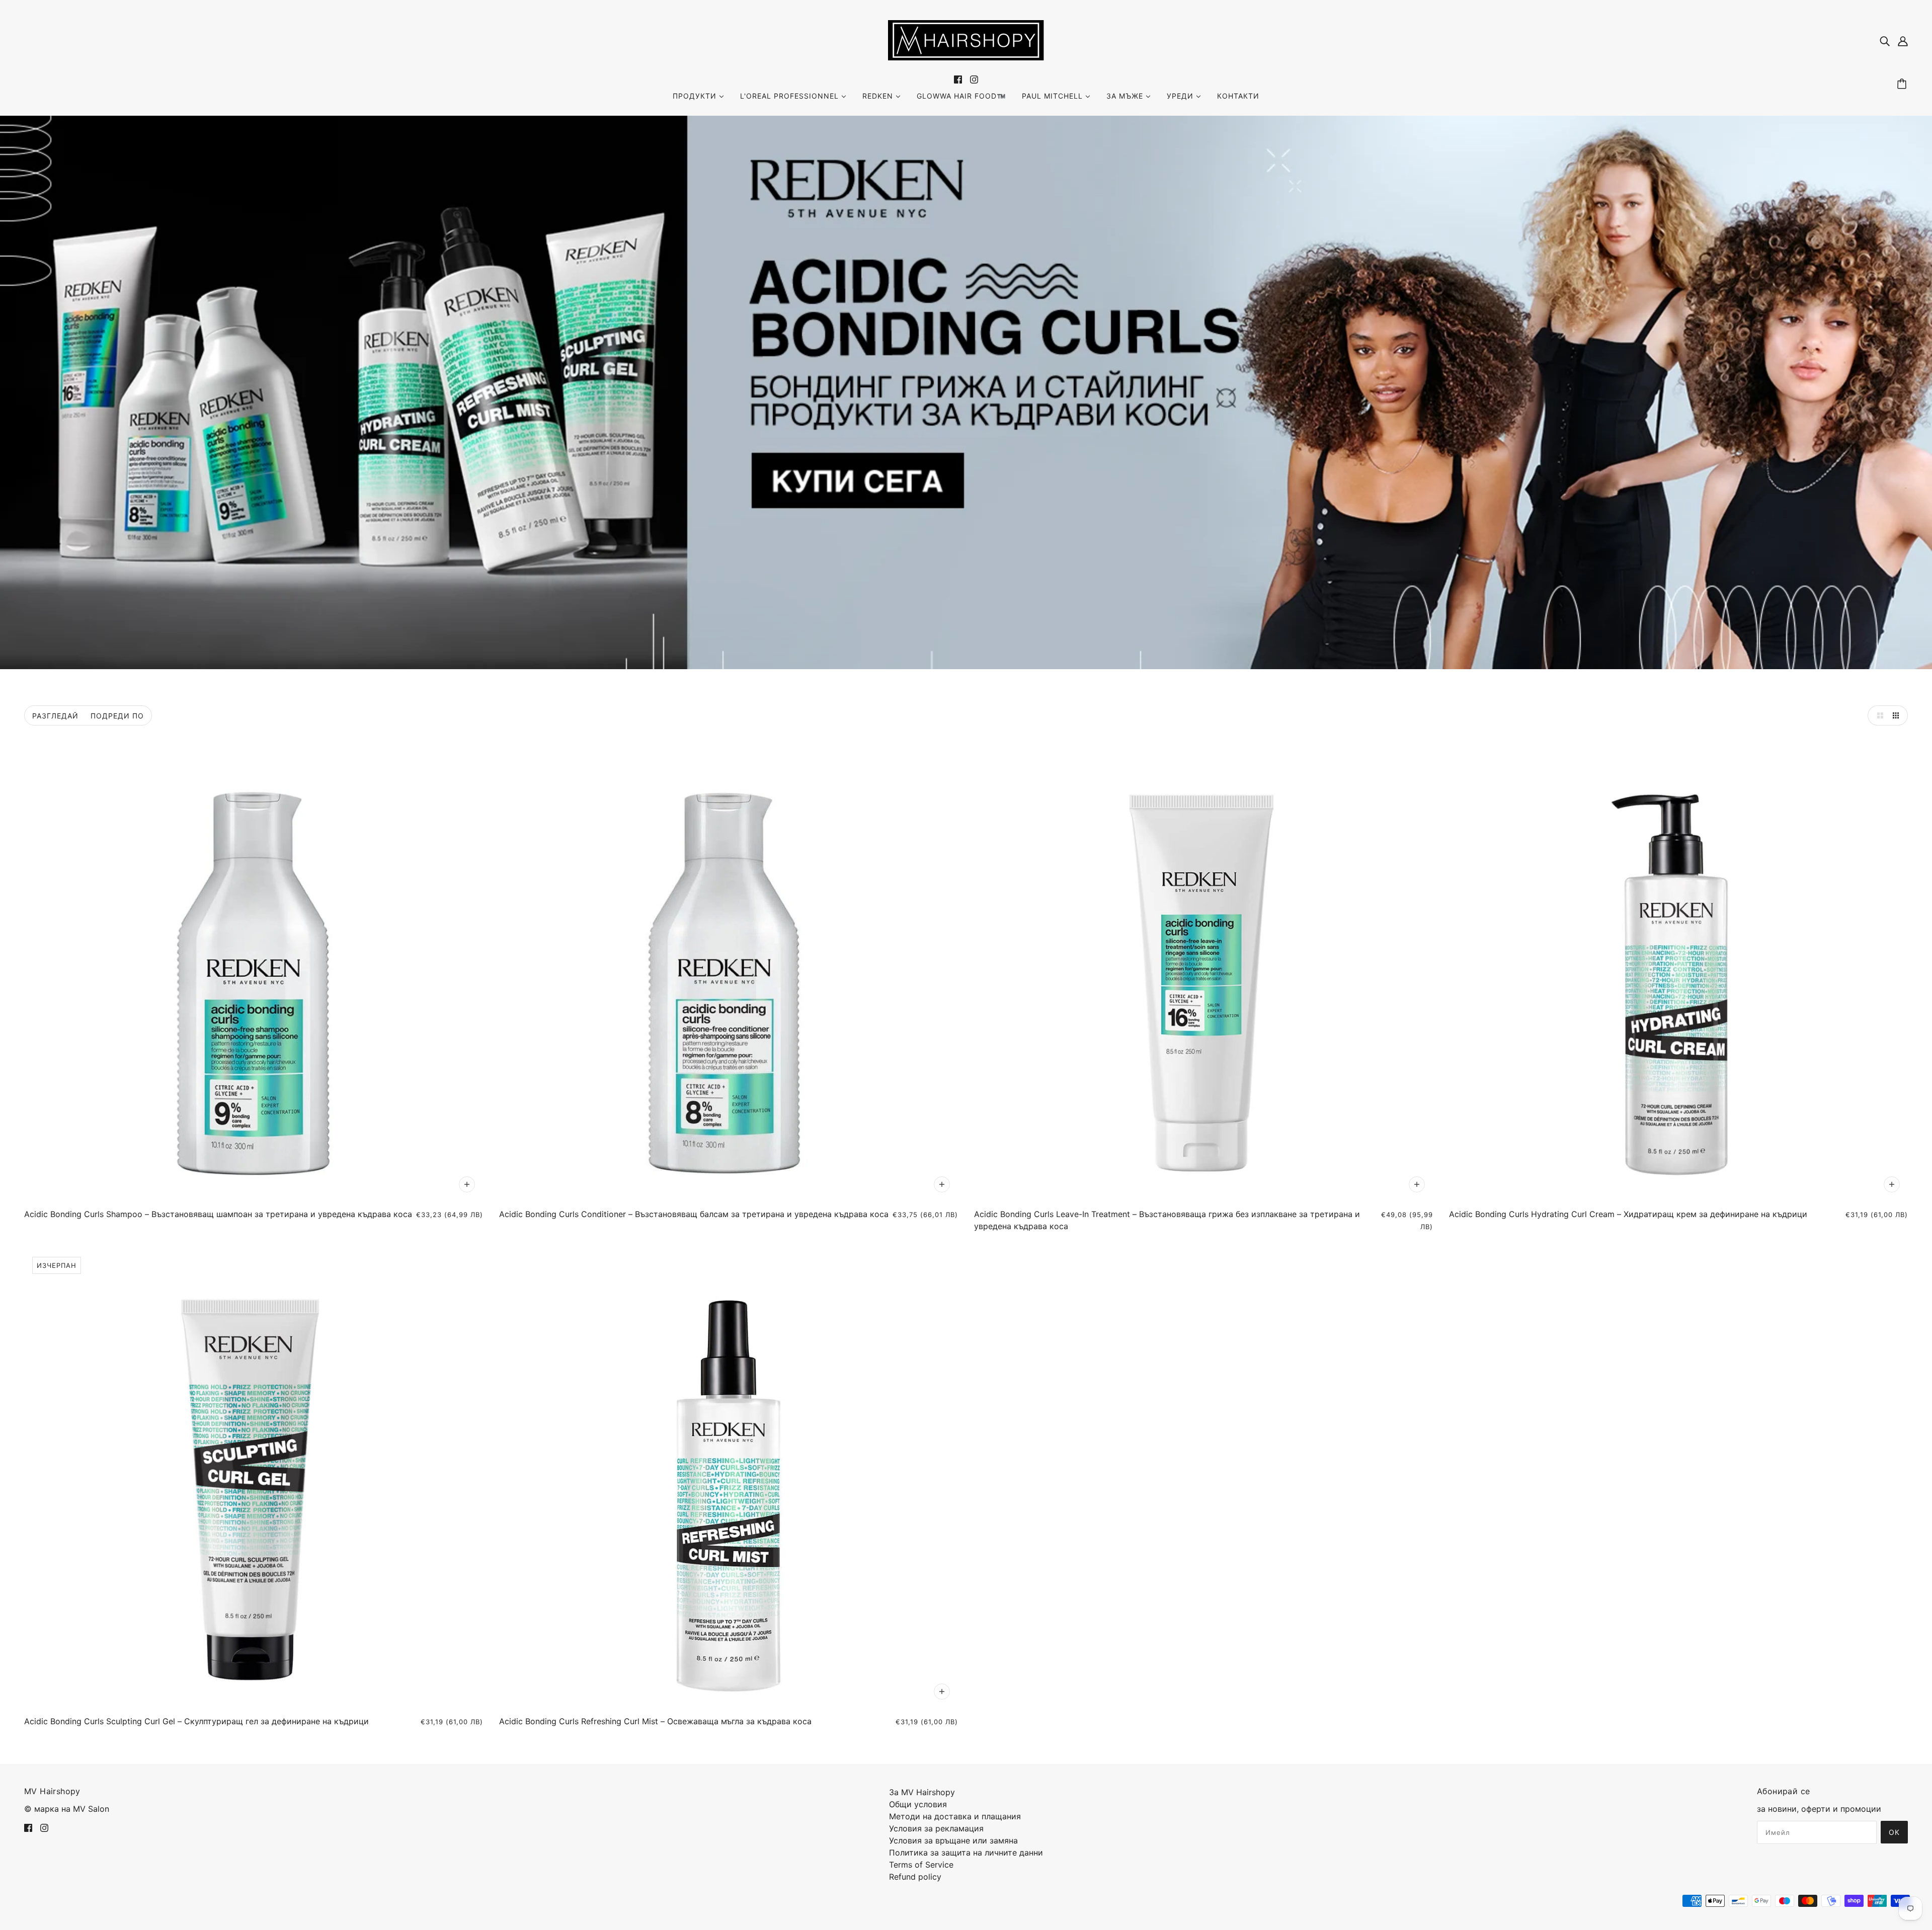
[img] (1885, 40)
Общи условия (918, 1804)
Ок (1894, 1832)
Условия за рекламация (936, 1828)
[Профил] (1903, 40)
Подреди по (117, 716)
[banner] (966, 39)
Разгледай (55, 716)
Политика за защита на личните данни (966, 1853)
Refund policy (915, 1877)
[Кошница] (1903, 84)
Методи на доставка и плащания (955, 1816)
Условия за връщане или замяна (953, 1840)
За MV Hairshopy (922, 1792)
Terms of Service (921, 1865)
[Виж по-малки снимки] (1898, 715)
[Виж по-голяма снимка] (1878, 715)
